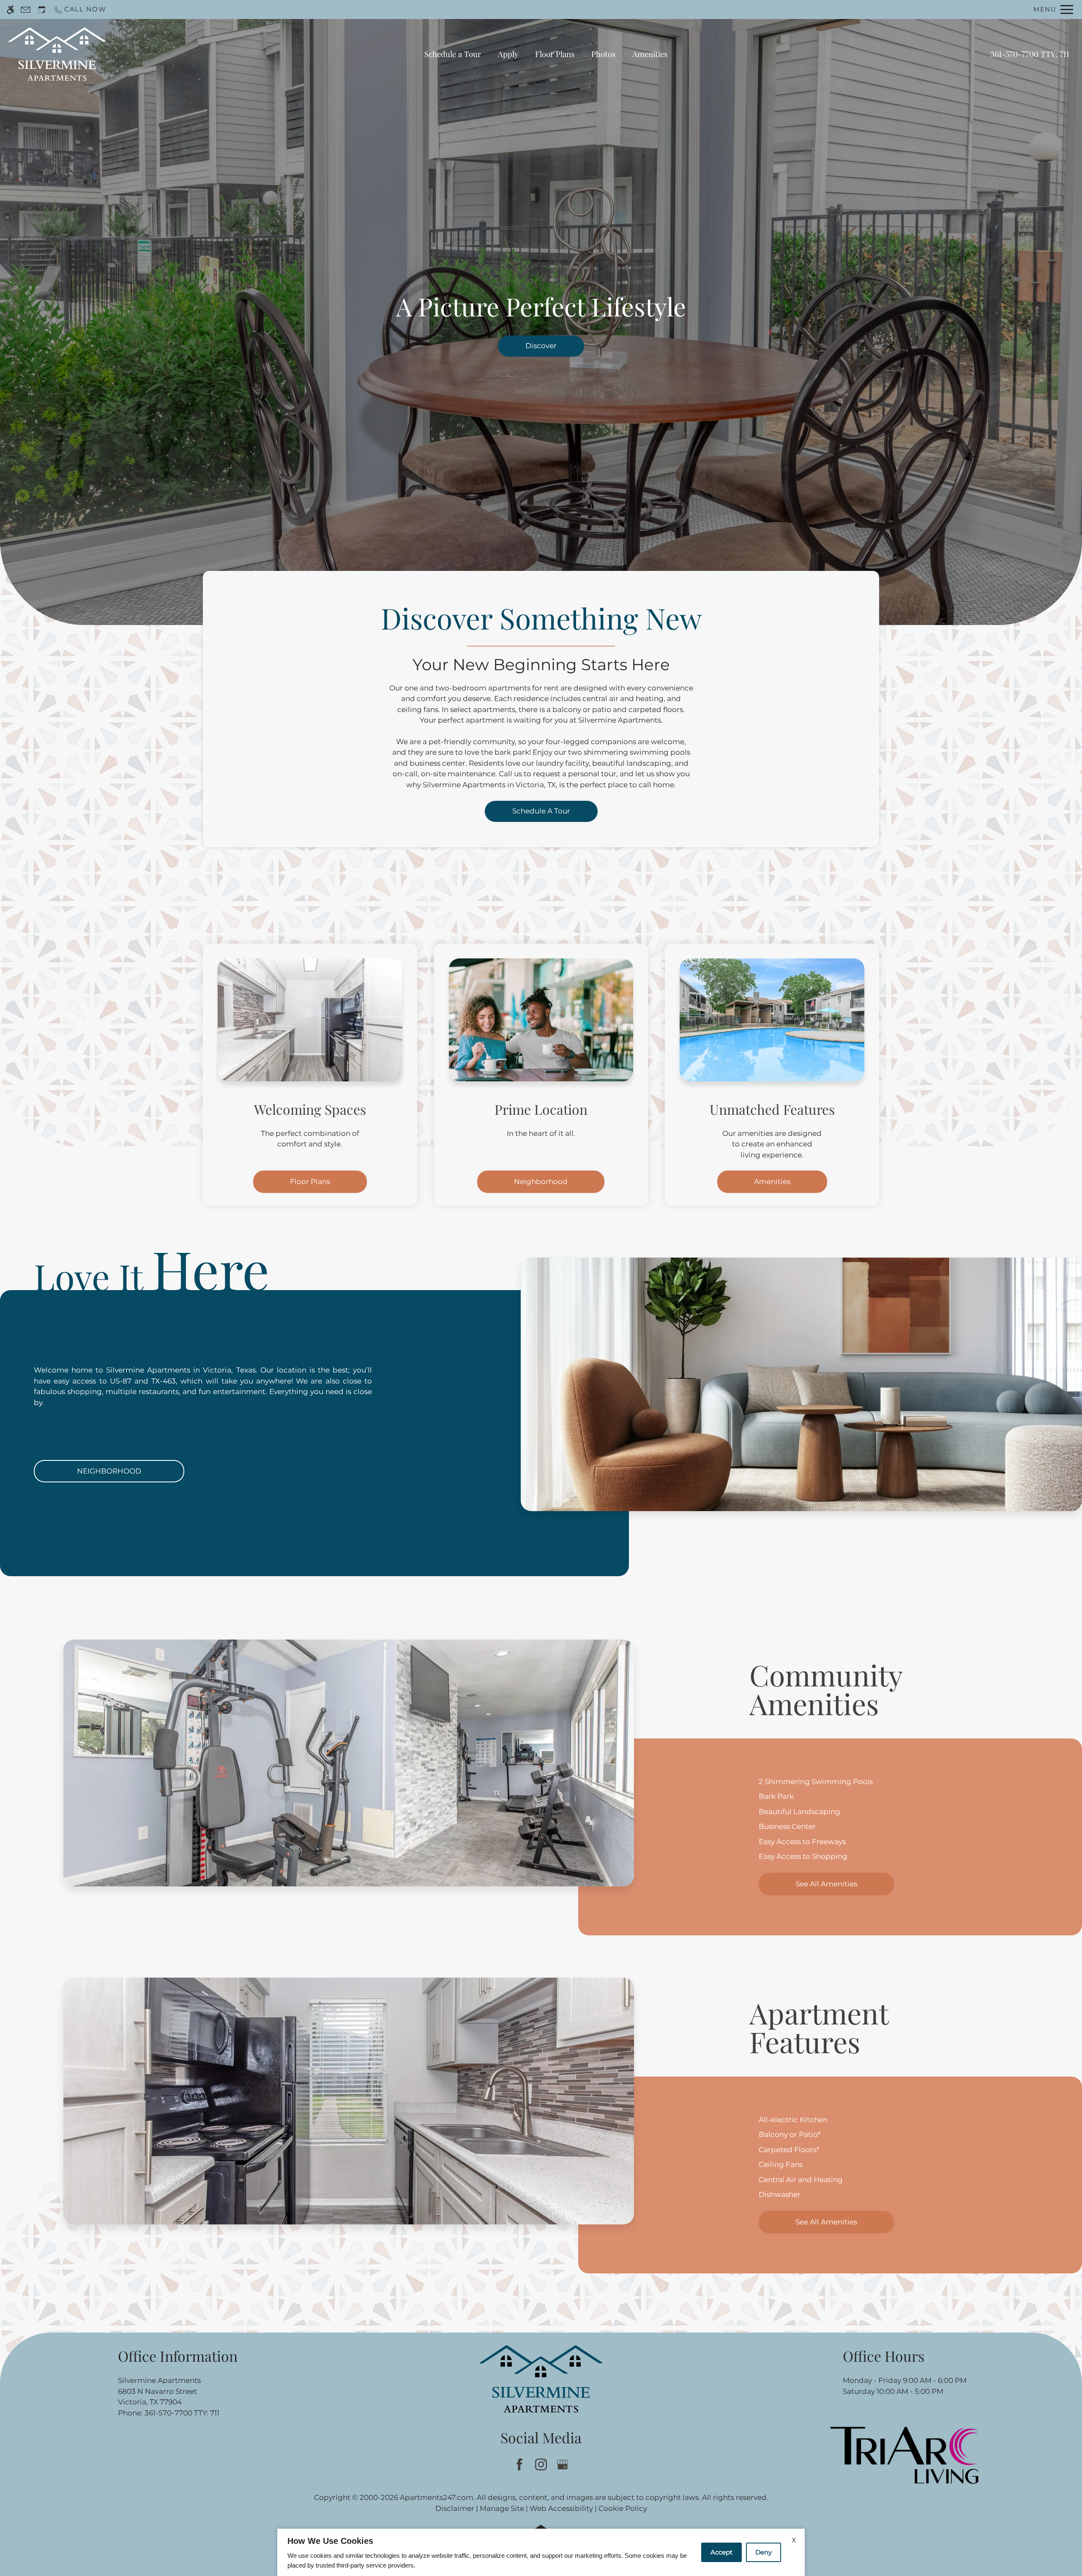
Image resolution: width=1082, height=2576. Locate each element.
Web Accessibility (561, 2508)
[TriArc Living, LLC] (904, 2455)
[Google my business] (563, 2464)
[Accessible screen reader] (10, 10)
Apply (508, 54)
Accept (721, 2552)
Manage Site (502, 2508)
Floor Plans (555, 54)
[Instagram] (541, 2464)
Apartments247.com (437, 2497)
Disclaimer (455, 2508)
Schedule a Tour (453, 54)
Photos (603, 54)
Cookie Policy (623, 2508)
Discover (541, 346)
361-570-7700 (1030, 54)
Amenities (650, 54)
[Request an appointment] (42, 10)
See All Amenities (826, 1884)
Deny (764, 2552)
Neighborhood (541, 1182)
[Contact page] (26, 10)
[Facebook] (520, 2464)
